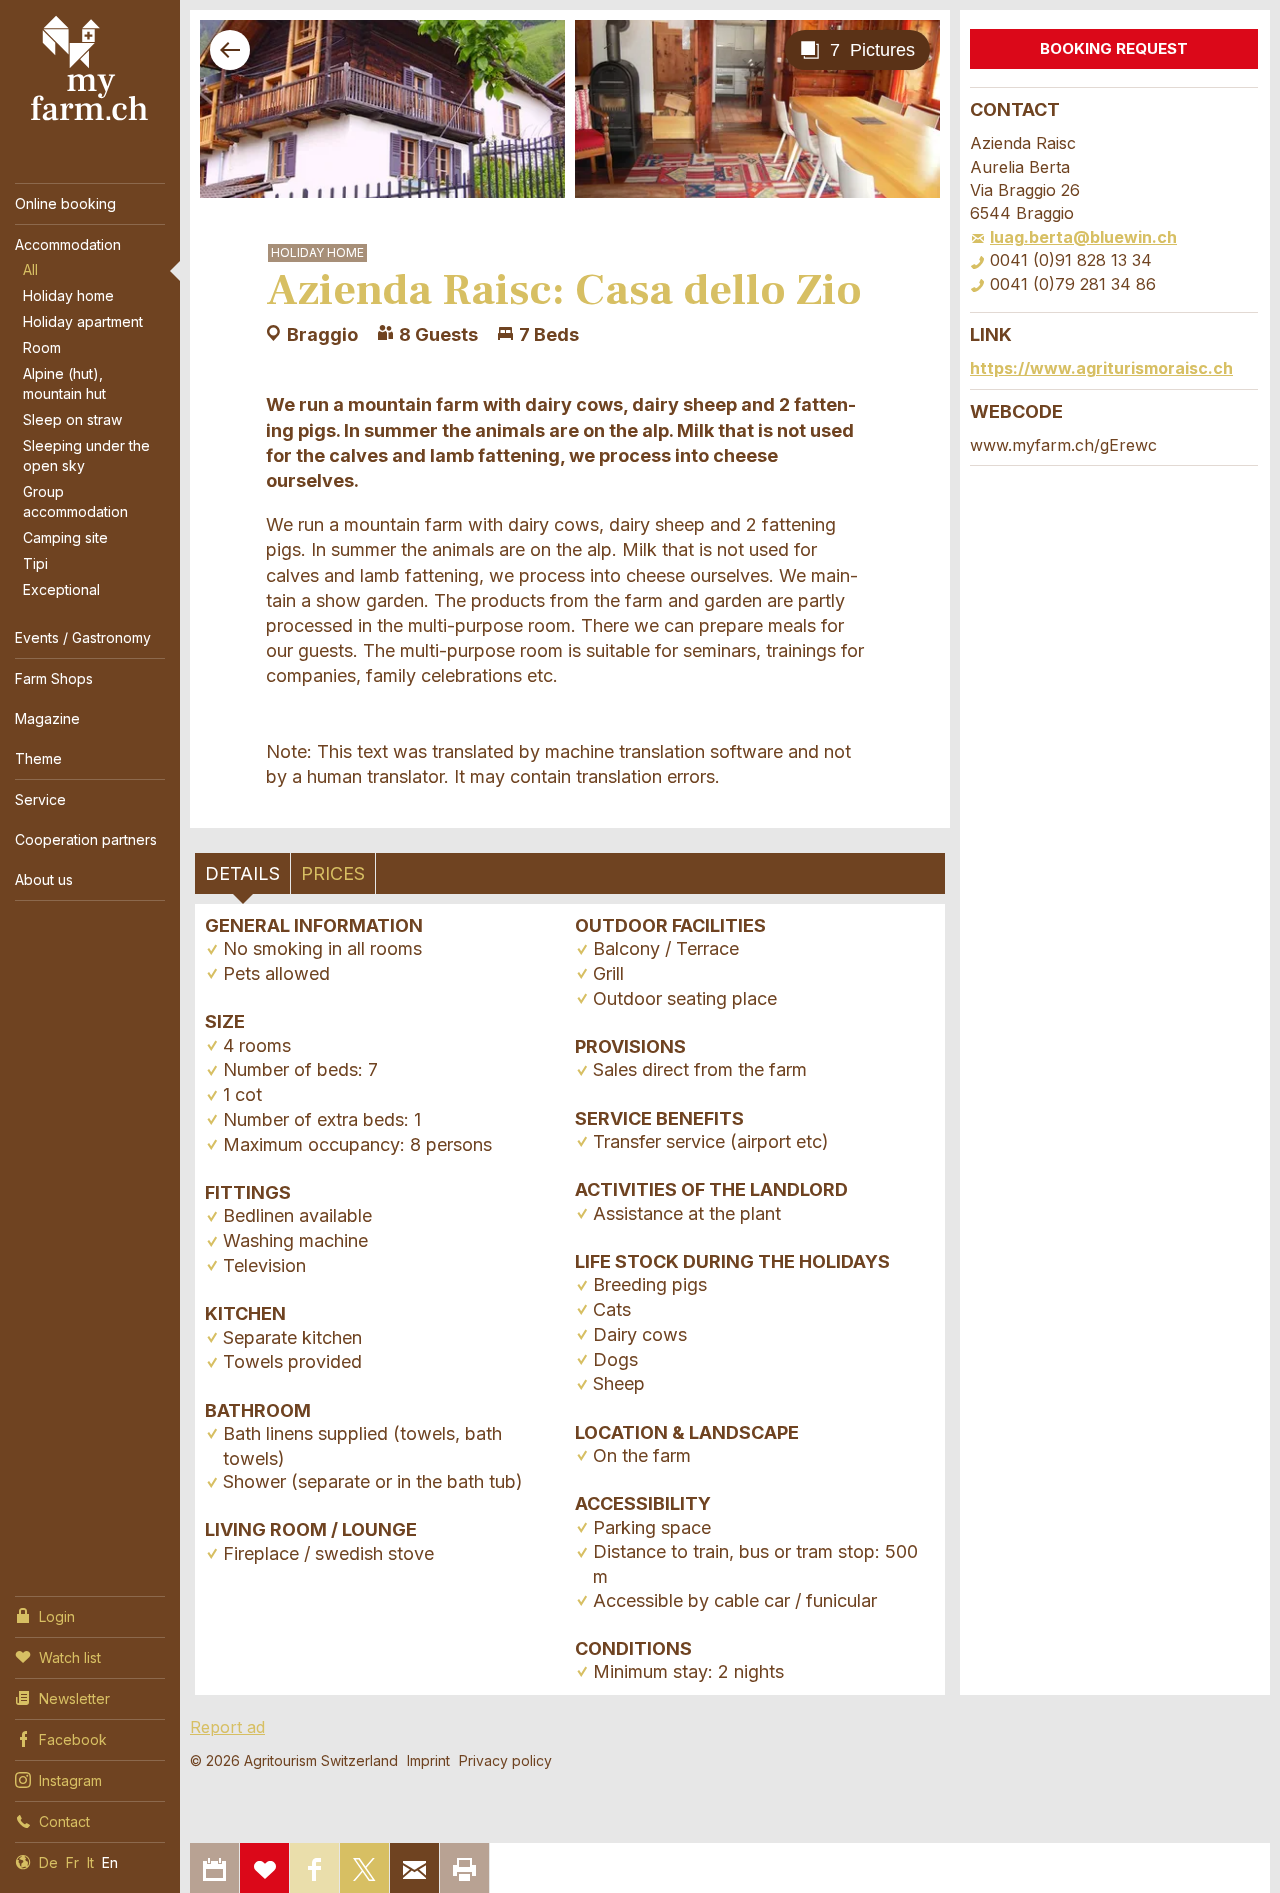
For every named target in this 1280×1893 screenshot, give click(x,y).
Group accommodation (75, 501)
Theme (38, 758)
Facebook (73, 1739)
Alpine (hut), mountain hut (64, 383)
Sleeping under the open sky (86, 455)
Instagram (70, 1780)
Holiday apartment (83, 321)
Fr (72, 1862)
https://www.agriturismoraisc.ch (1101, 368)
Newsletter (74, 1698)
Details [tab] (242, 873)
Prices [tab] (333, 873)
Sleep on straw (72, 419)
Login (57, 1616)
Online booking (65, 203)
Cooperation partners (86, 839)
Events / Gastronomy (83, 637)
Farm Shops (54, 678)
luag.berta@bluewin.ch (1083, 237)
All (30, 269)
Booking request (1114, 48)
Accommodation (68, 244)
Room (42, 347)
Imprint (428, 1760)
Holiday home (68, 295)
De (48, 1862)
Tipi (35, 563)
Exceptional (61, 589)
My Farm (90, 69)
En (110, 1862)
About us (44, 879)
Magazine (47, 718)
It (90, 1862)
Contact (64, 1821)
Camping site (65, 537)
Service (40, 799)
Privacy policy (505, 1760)
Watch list (70, 1657)
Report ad (227, 1727)
